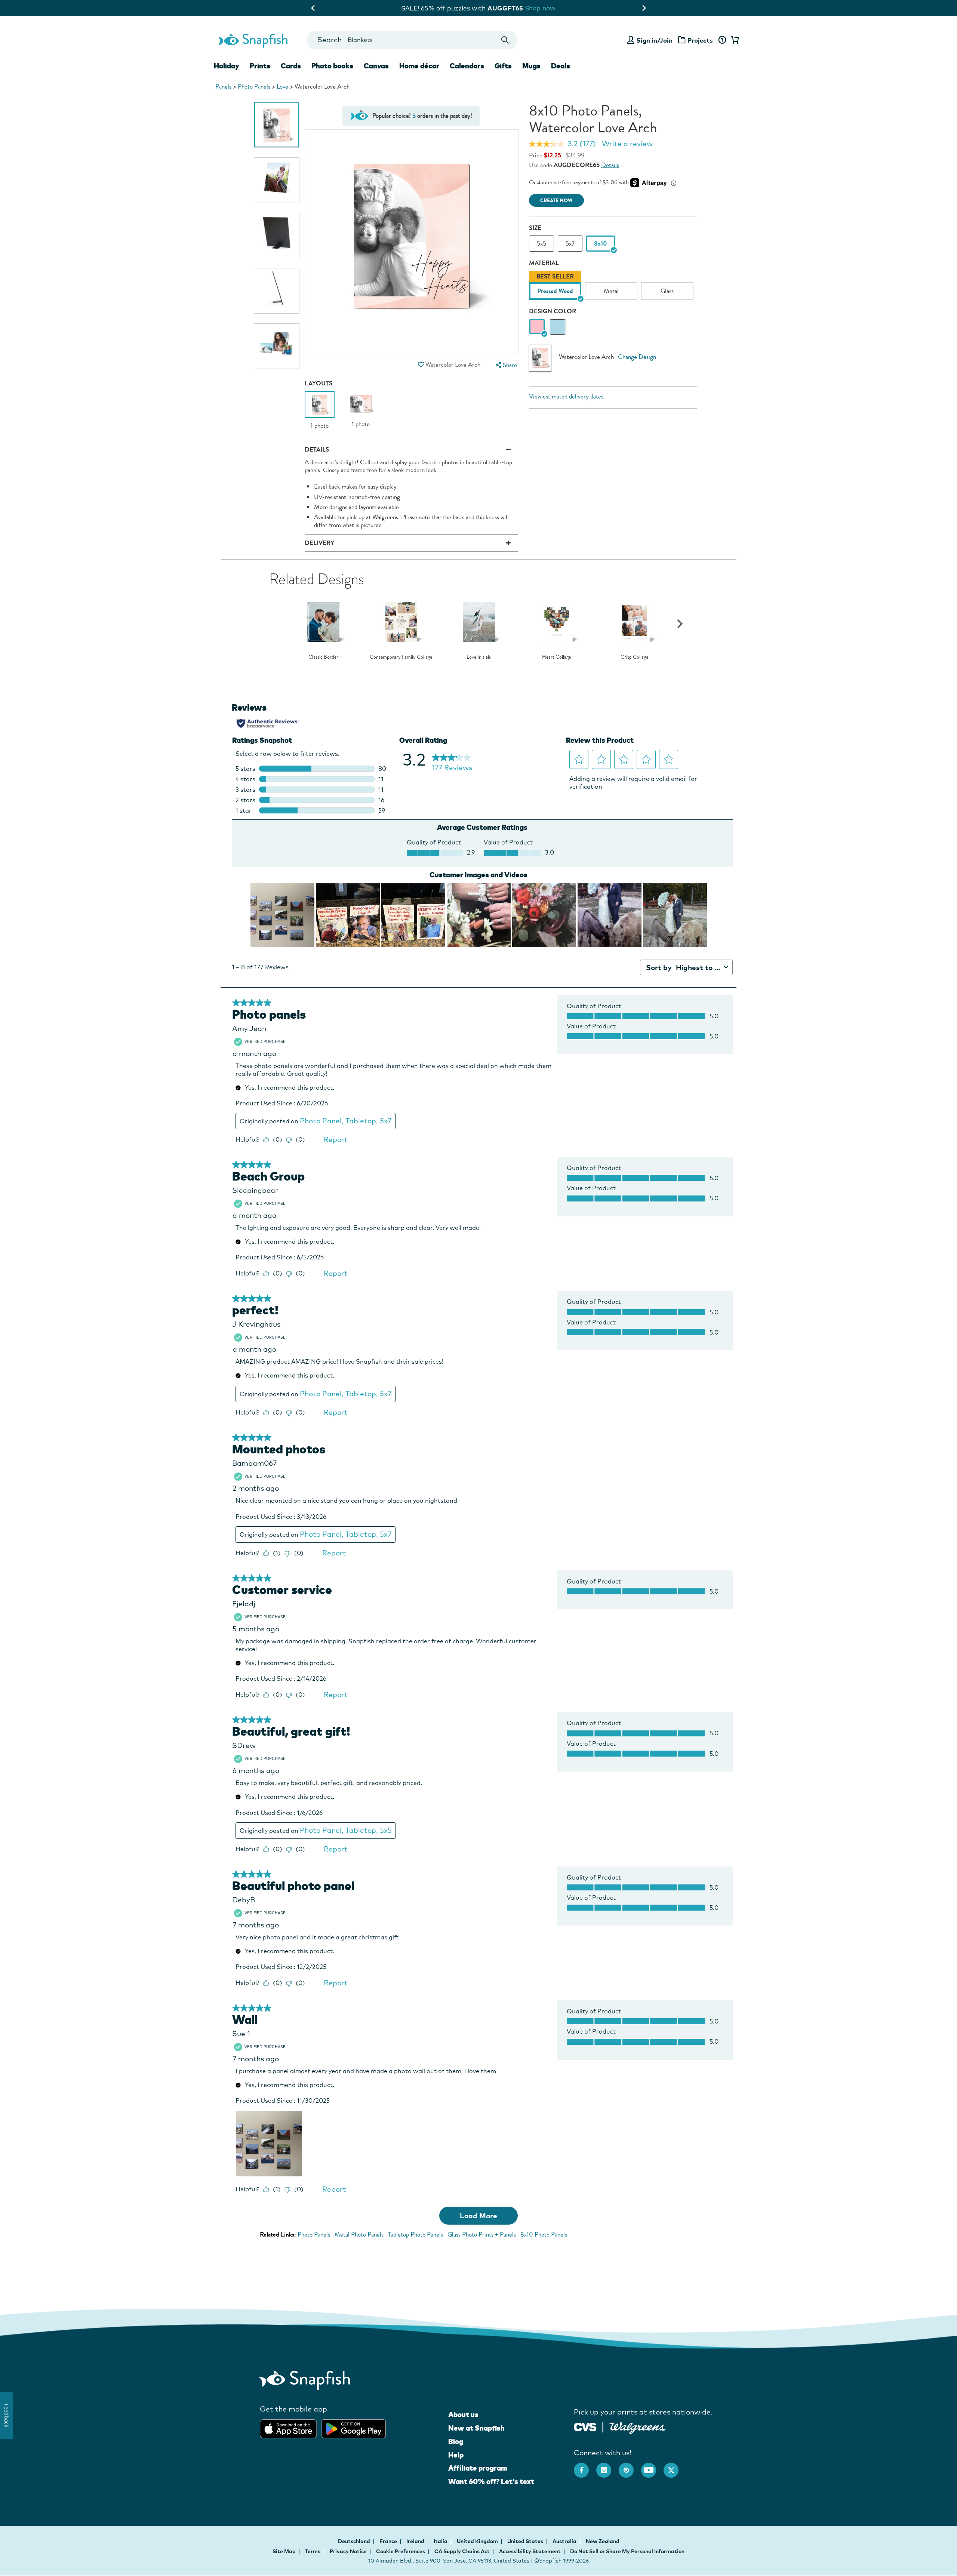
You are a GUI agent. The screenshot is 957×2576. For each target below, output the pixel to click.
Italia (441, 2541)
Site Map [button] (284, 2551)
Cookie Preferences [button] (401, 2551)
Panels (223, 87)
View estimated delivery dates (566, 396)
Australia (565, 2541)
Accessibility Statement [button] (530, 2551)
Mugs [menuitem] (531, 66)
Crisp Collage (634, 657)
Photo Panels (254, 87)
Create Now (556, 201)
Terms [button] (313, 2551)
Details (610, 165)
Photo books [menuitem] (332, 66)
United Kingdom (478, 2541)
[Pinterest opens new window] (630, 2466)
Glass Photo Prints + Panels (482, 2235)
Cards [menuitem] (291, 66)
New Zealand (603, 2541)
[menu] (505, 365)
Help (456, 2455)
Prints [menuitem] (260, 66)
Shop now (541, 8)
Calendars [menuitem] (467, 66)
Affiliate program (478, 2468)
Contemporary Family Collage (401, 657)
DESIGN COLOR (553, 311)
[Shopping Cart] (734, 40)
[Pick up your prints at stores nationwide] (585, 2426)
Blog (456, 2441)
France (389, 2541)
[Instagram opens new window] (607, 2466)
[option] (277, 125)
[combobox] (412, 40)
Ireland (416, 2541)
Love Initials (479, 657)
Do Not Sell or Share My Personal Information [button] (627, 2551)
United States (526, 2541)
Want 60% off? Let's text (491, 2481)
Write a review (627, 144)
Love (282, 87)
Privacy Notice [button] (348, 2551)
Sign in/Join (654, 40)
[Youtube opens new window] (652, 2466)
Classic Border (323, 657)
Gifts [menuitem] (503, 66)
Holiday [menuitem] (227, 66)
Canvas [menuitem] (376, 66)
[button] (421, 365)
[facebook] (585, 2466)
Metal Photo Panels (359, 2235)
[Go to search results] (505, 40)
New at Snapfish (476, 2428)
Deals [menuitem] (561, 66)
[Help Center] (722, 40)
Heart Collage (556, 657)
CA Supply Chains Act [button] (462, 2551)
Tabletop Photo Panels (416, 2235)
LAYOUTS (319, 383)
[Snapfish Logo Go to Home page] (253, 40)
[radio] (537, 327)
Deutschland (355, 2541)
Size (535, 228)
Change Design (637, 357)
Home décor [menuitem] (419, 66)
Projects (700, 40)
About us (463, 2415)
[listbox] (613, 287)
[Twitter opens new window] (675, 2466)
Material (544, 263)
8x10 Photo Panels (544, 2235)
